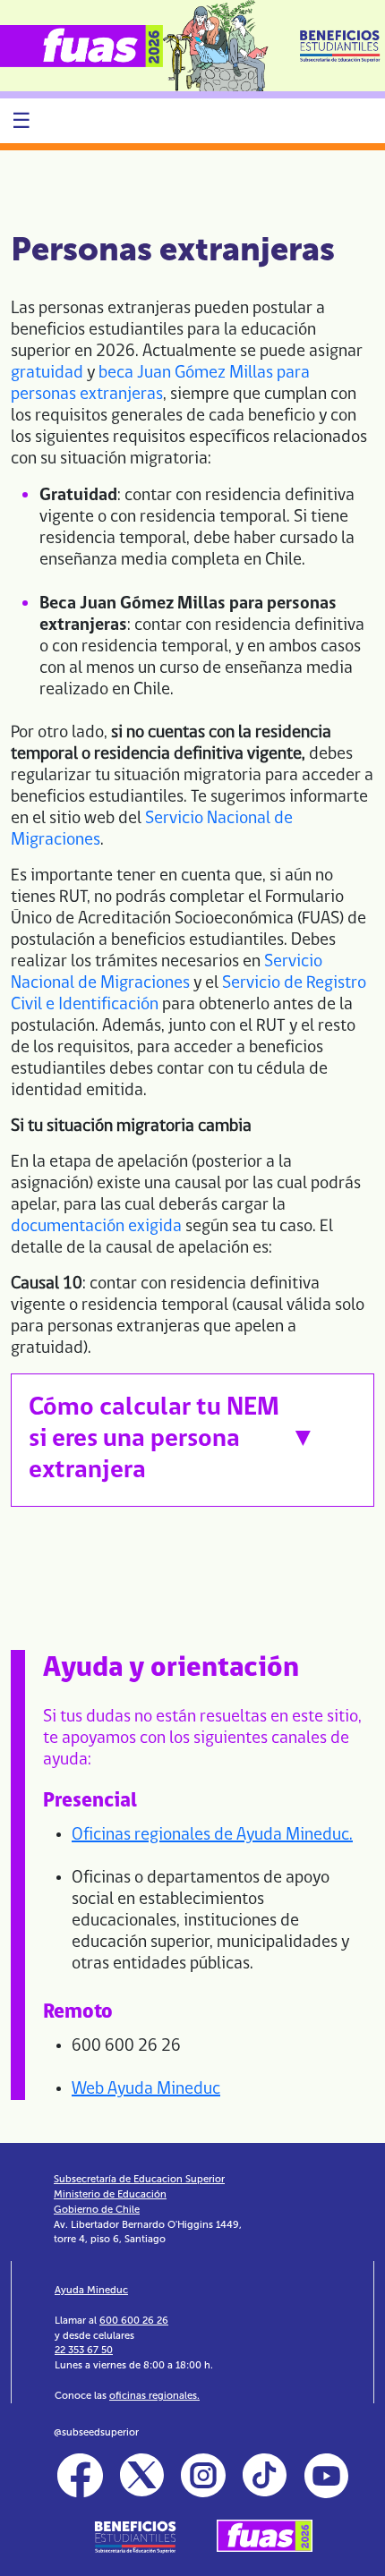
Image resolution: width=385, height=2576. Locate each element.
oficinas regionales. (154, 2395)
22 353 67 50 (84, 2350)
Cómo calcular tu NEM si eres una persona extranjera (154, 1439)
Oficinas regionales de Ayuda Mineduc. (212, 1835)
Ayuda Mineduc (91, 2290)
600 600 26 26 (134, 2320)
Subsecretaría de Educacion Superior (139, 2179)
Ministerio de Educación (110, 2194)
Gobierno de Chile (97, 2209)
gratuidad (47, 373)
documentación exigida (96, 1227)
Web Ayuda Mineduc (146, 2089)
